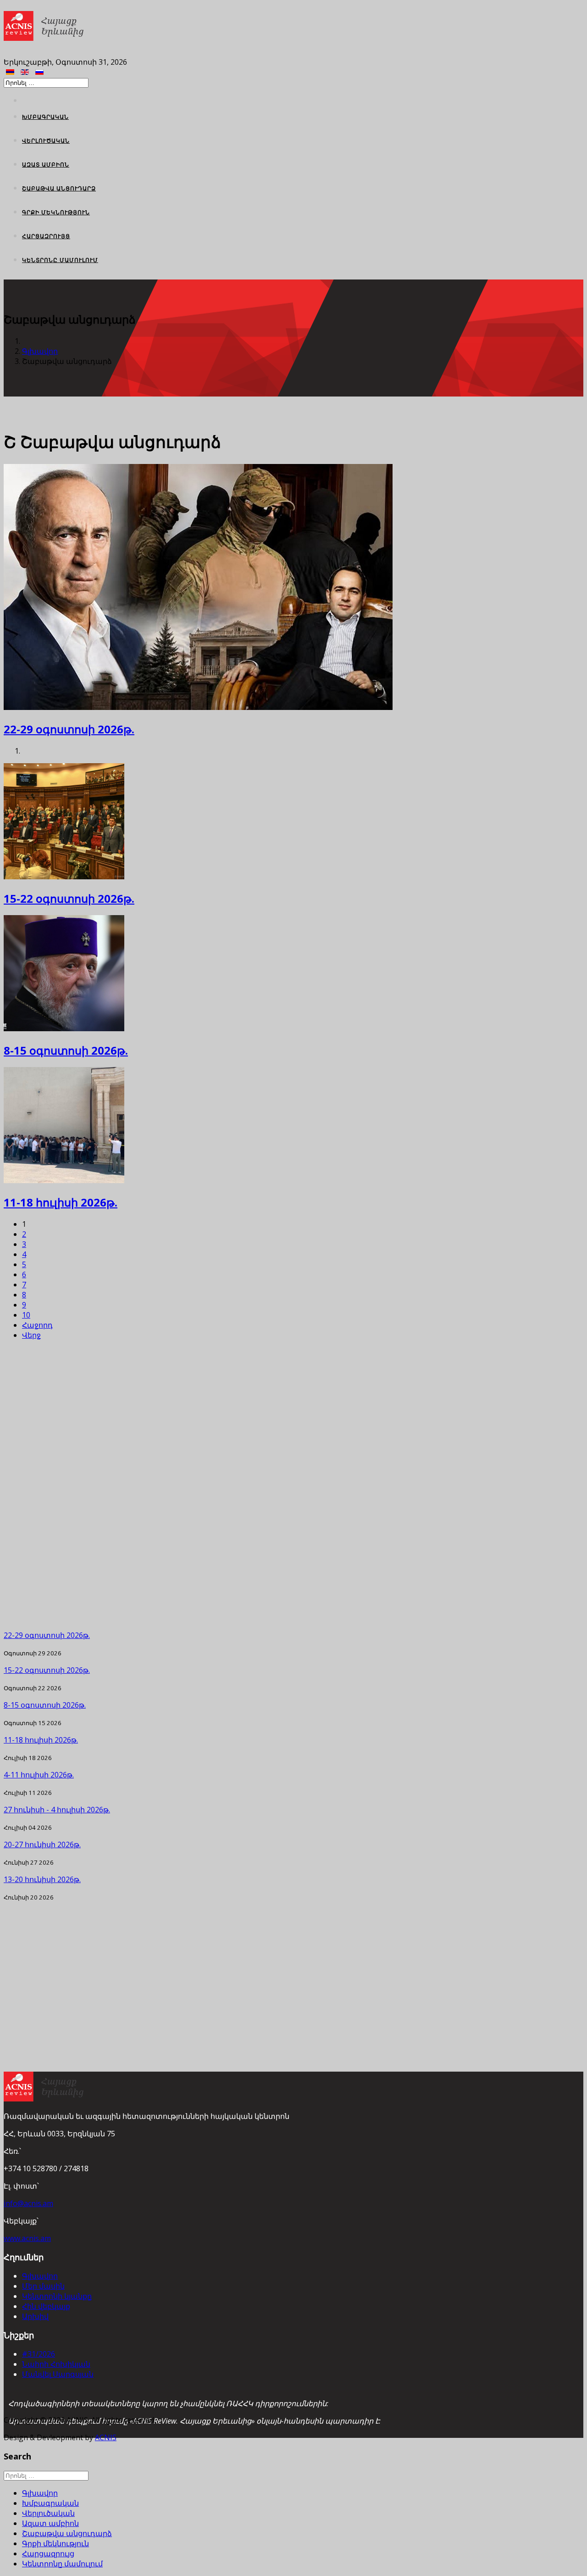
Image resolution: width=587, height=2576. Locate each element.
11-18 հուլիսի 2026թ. (61, 1202)
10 (26, 1315)
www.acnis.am (27, 2238)
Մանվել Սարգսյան (58, 2374)
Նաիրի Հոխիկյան (56, 2364)
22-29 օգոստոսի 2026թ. (69, 729)
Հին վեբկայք (46, 2306)
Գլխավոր (40, 351)
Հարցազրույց (46, 236)
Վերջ (31, 1335)
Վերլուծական (46, 141)
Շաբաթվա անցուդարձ (59, 188)
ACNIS (106, 2437)
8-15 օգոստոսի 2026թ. (66, 1050)
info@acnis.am (28, 2203)
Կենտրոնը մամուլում (60, 260)
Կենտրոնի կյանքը (57, 2296)
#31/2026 (39, 2354)
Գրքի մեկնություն (56, 212)
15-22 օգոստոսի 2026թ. (69, 898)
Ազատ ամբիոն (46, 165)
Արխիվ (35, 2316)
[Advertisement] (279, 1485)
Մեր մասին (43, 2286)
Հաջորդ (37, 1325)
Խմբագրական (45, 117)
